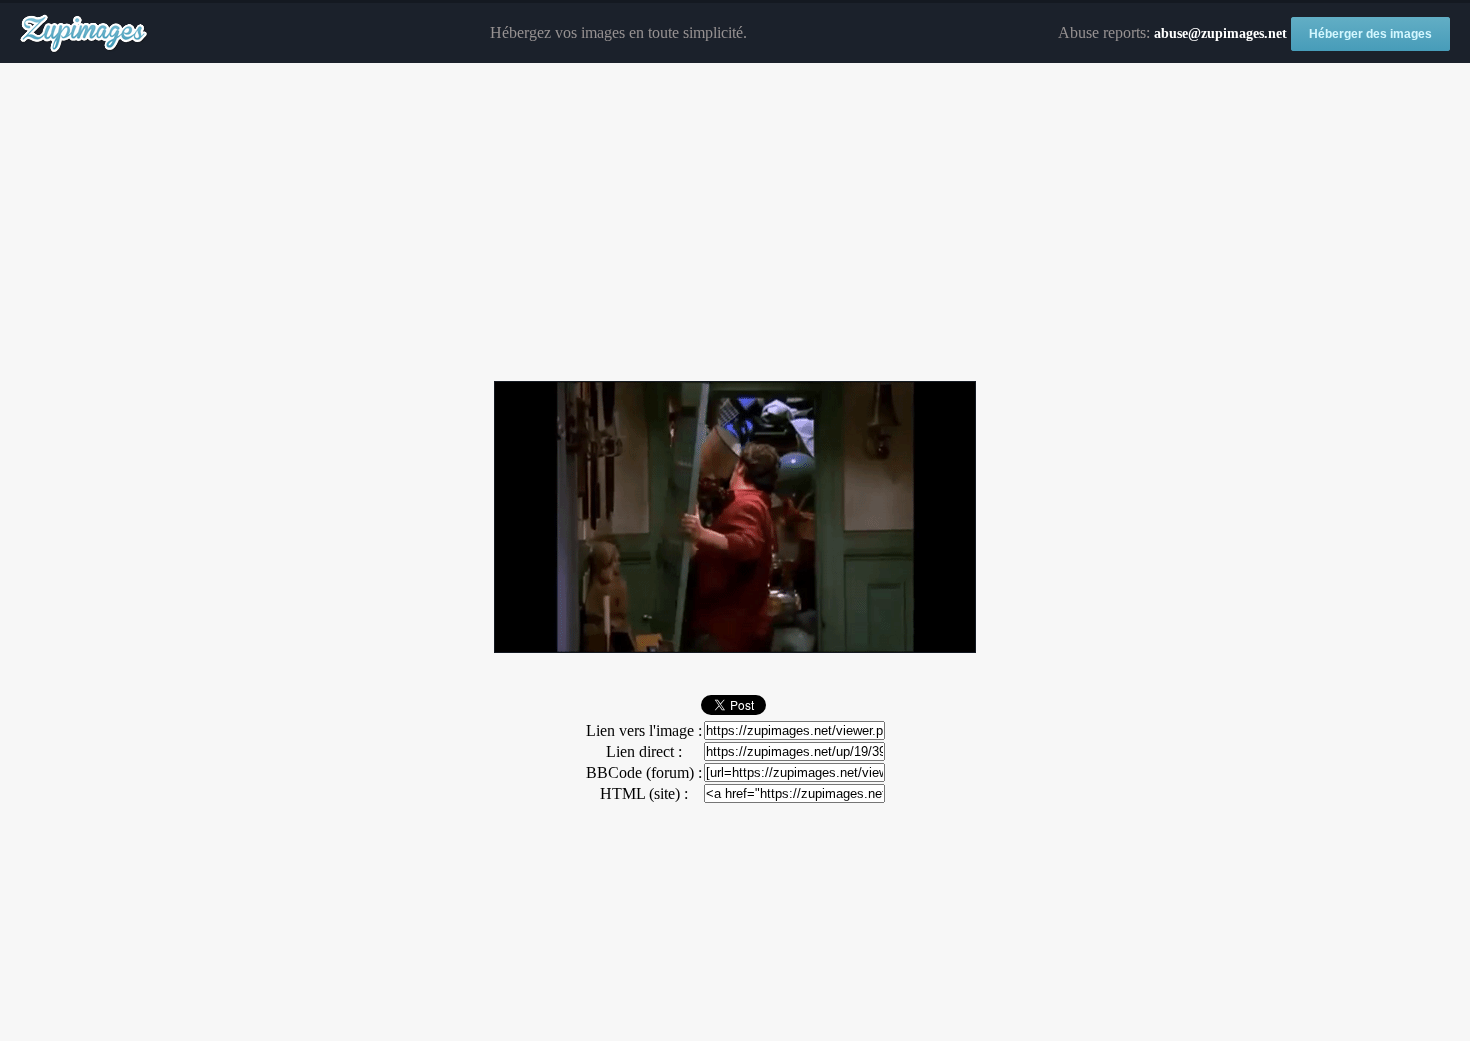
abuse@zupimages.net (1220, 33)
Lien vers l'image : (644, 730)
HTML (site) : (644, 793)
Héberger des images (1370, 34)
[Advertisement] (735, 223)
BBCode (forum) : (644, 772)
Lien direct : (644, 751)
